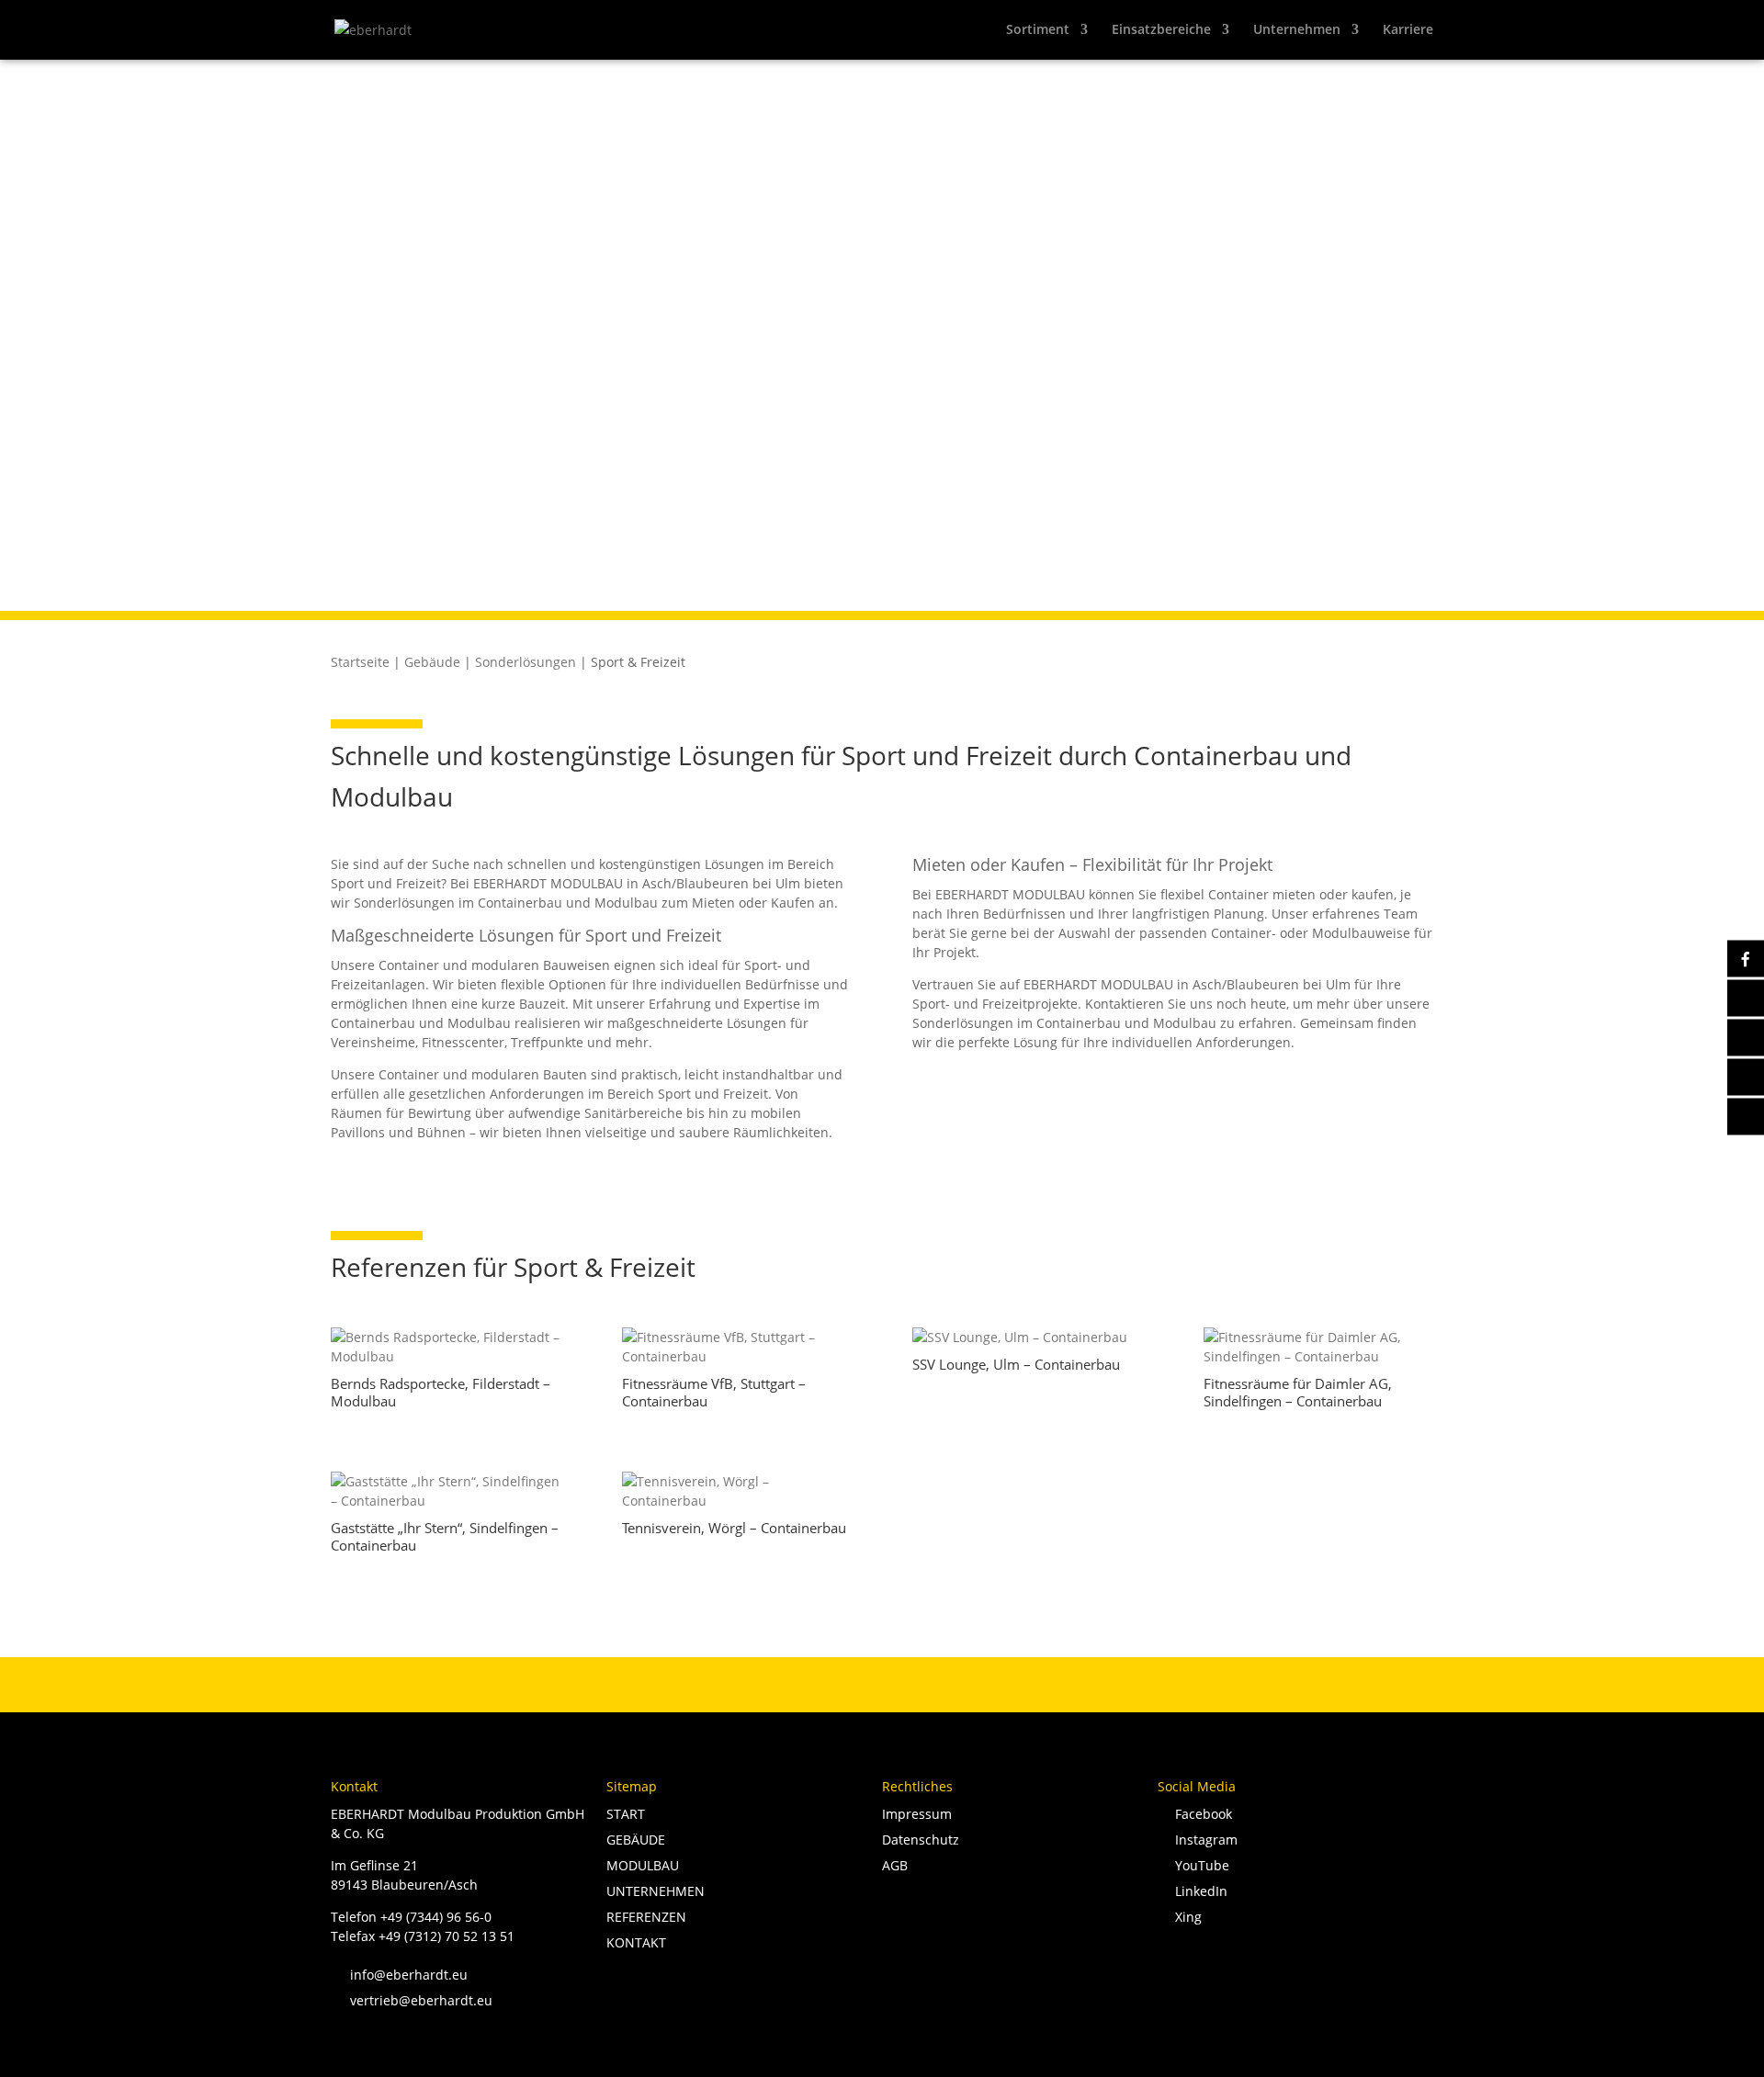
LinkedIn (1198, 1891)
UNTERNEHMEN (656, 1891)
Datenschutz (921, 1840)
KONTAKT (636, 1942)
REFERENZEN (646, 1917)
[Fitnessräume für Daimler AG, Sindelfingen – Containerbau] (1319, 1347)
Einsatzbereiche (1161, 30)
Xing (1185, 1917)
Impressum (917, 1814)
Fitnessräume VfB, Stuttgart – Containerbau (714, 1393)
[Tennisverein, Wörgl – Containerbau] (737, 1491)
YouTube (1199, 1865)
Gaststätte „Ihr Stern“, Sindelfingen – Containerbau (445, 1537)
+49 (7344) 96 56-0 (436, 1917)
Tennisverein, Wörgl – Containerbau (734, 1528)
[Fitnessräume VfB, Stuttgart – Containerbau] (737, 1347)
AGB (895, 1865)
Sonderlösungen (526, 662)
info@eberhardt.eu (399, 1975)
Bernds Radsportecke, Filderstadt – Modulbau (441, 1393)
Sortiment (1038, 30)
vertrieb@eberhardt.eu (412, 2000)
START (626, 1814)
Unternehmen (1297, 30)
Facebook (1200, 1814)
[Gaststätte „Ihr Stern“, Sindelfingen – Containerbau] (446, 1491)
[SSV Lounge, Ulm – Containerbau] (1028, 1337)
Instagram (1203, 1840)
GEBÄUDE (636, 1840)
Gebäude (432, 662)
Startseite (360, 662)
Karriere (1408, 30)
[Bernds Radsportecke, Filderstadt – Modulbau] (446, 1347)
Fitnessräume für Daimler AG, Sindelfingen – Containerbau (1298, 1393)
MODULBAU (643, 1865)
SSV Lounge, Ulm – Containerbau (1016, 1364)
